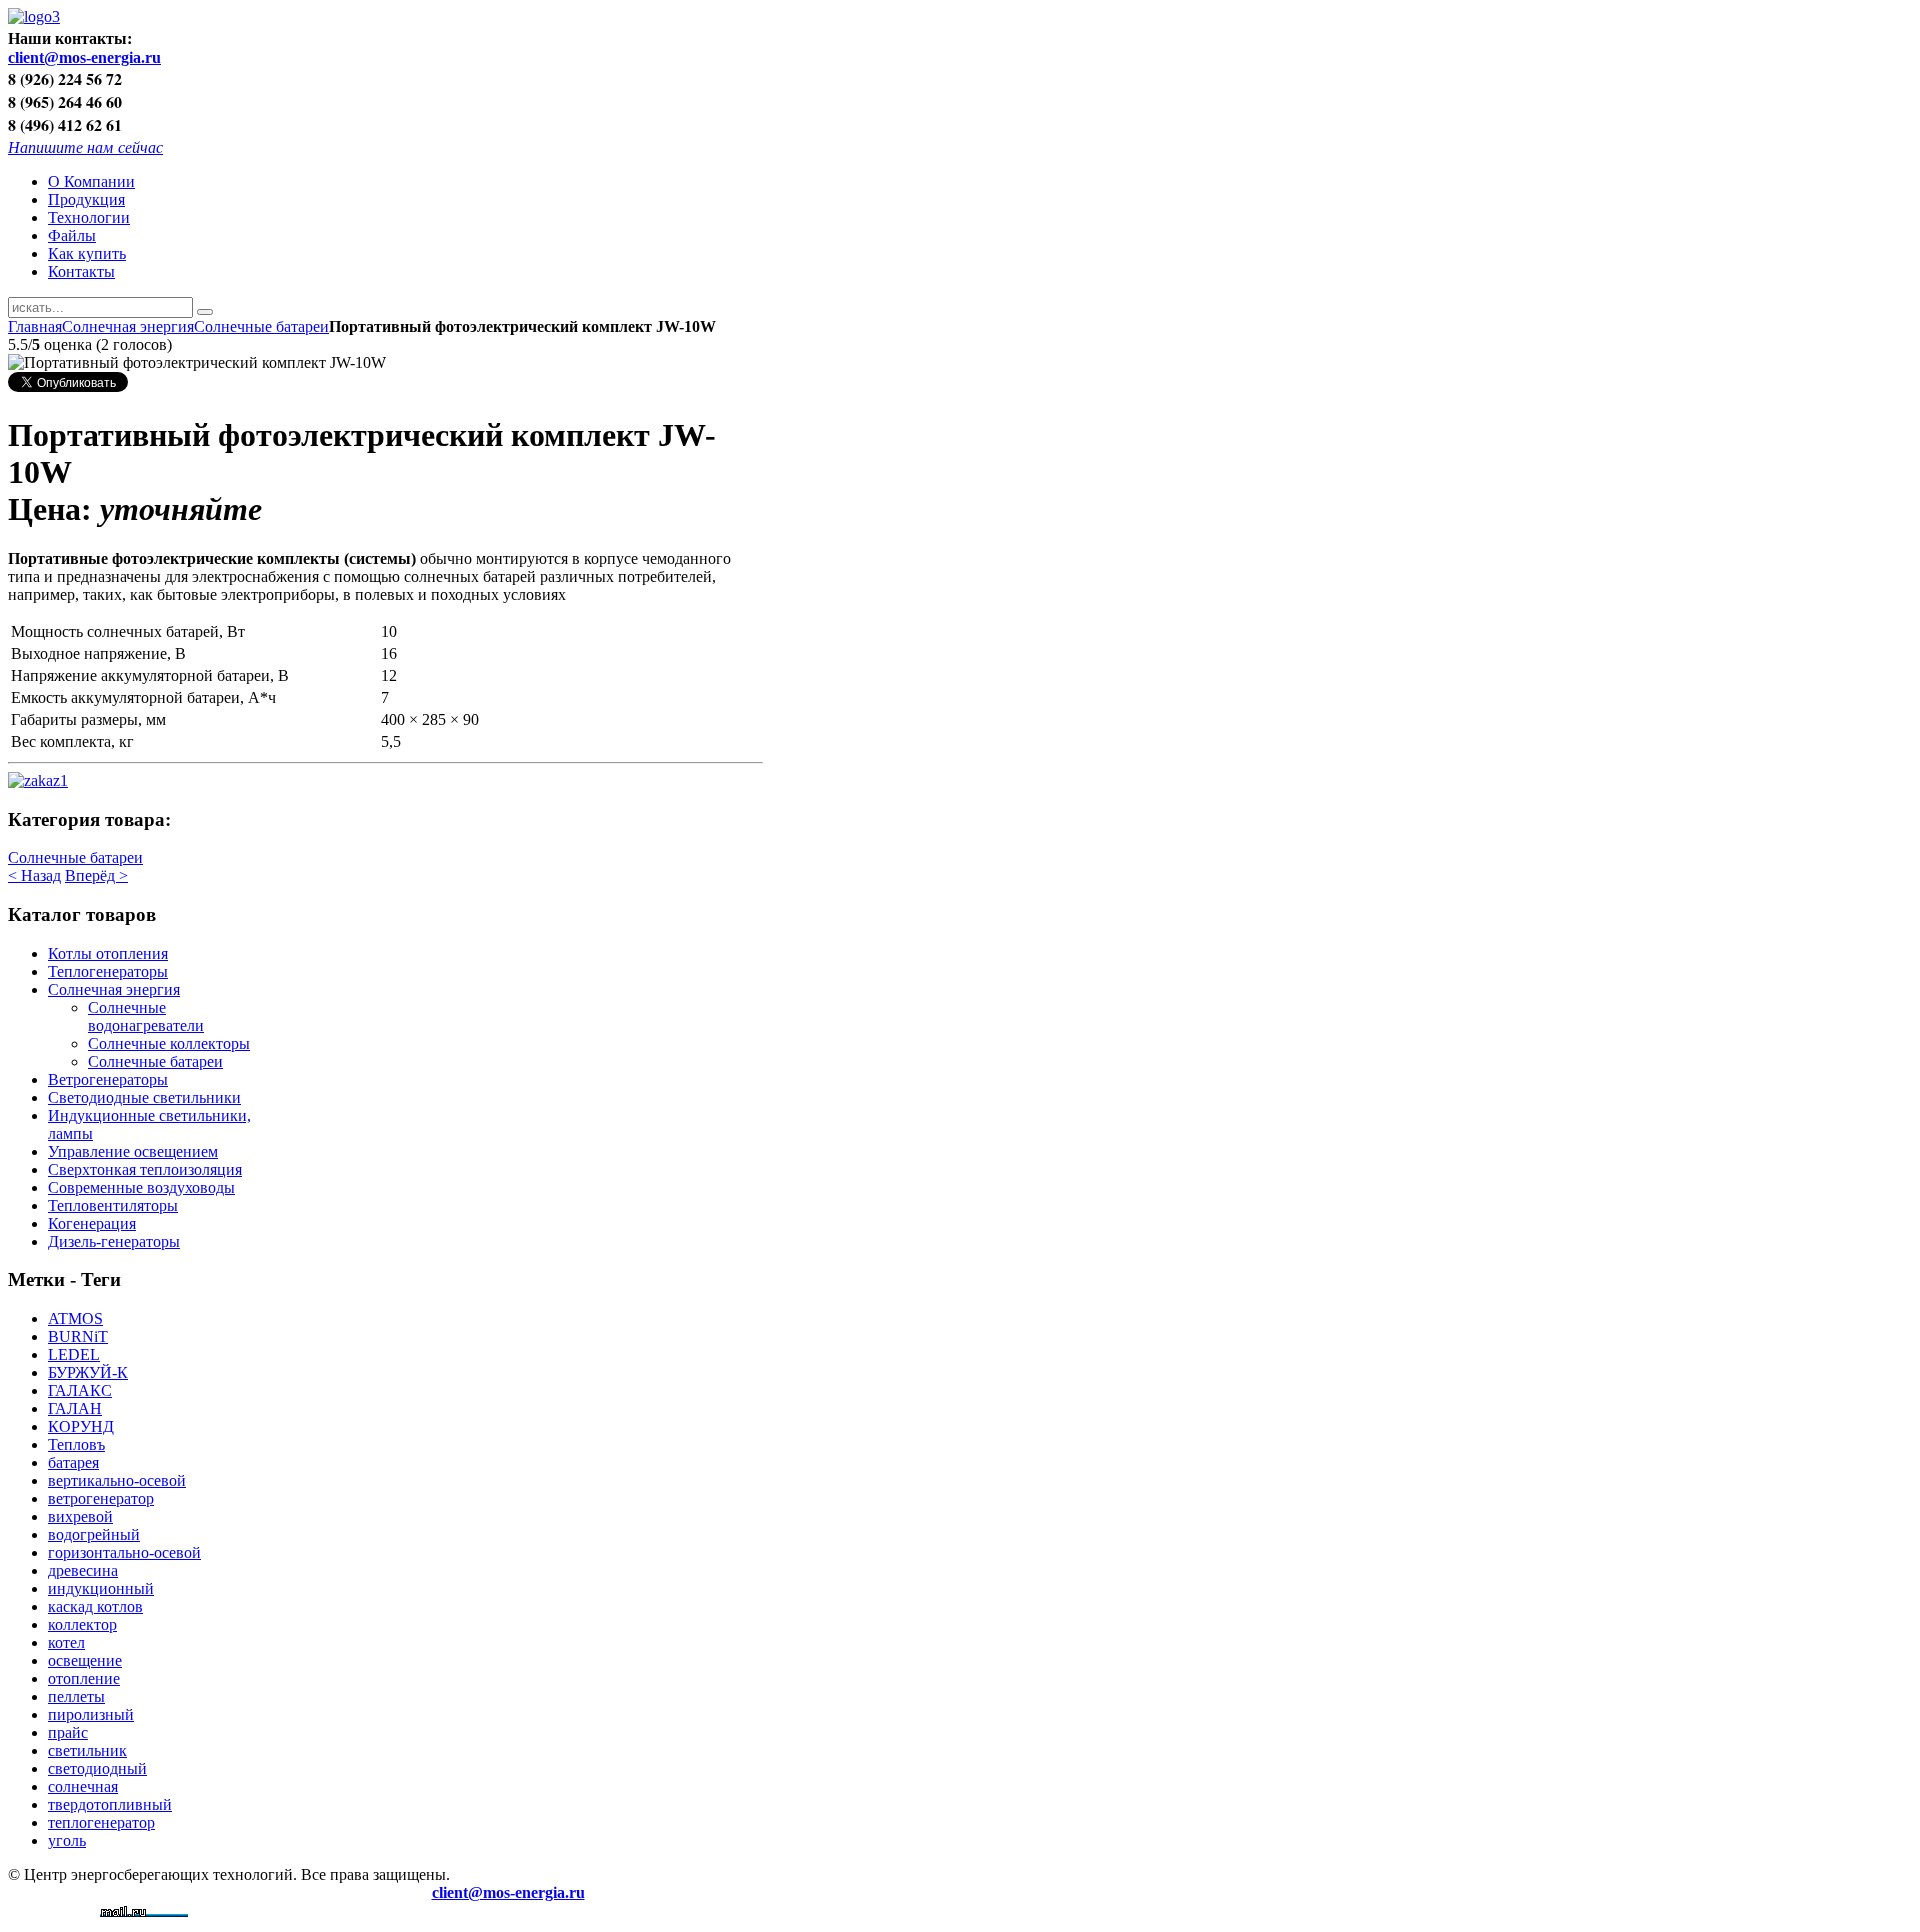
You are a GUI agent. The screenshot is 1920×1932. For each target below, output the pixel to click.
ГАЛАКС (80, 1390)
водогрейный (94, 1534)
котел (66, 1642)
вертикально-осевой (117, 1480)
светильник (87, 1750)
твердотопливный (110, 1804)
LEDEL (74, 1354)
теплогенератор (101, 1822)
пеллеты (76, 1696)
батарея (73, 1462)
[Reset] (205, 312)
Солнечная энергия (128, 326)
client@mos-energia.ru (84, 57)
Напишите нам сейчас (85, 146)
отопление (84, 1678)
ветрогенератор (101, 1498)
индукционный (101, 1588)
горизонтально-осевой (124, 1552)
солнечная (83, 1786)
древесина (83, 1570)
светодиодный (97, 1768)
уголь (67, 1840)
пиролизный (91, 1714)
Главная (35, 326)
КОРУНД (81, 1426)
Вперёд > (96, 875)
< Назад (34, 875)
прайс (68, 1732)
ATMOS (75, 1318)
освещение (85, 1660)
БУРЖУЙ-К (88, 1372)
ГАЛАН (75, 1408)
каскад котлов (95, 1606)
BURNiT (78, 1336)
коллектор (82, 1624)
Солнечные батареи (261, 326)
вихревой (80, 1516)
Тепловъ (76, 1444)
